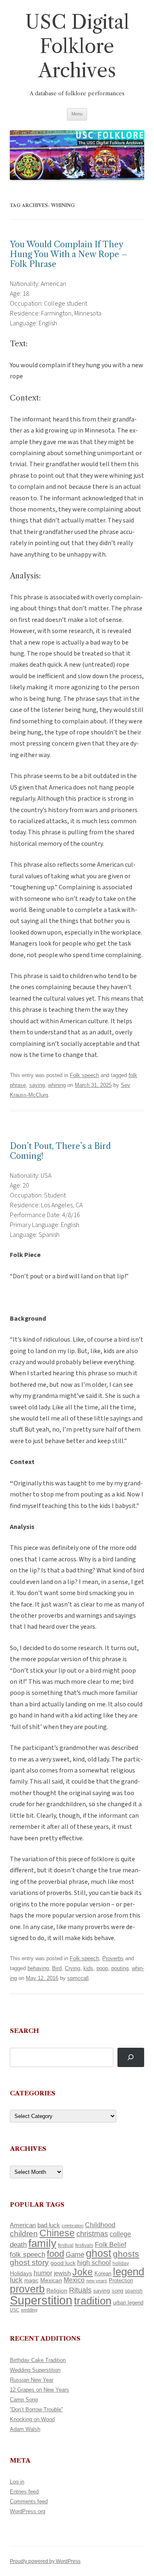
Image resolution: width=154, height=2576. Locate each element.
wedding (29, 2310)
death (18, 2245)
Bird (57, 1968)
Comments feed (29, 2501)
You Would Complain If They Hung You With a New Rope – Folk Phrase (69, 254)
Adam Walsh (25, 2429)
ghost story (29, 2262)
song (117, 2291)
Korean (103, 2273)
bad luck (49, 2225)
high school (94, 2263)
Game (75, 2255)
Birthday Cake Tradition (38, 2360)
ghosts (126, 2254)
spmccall (78, 1978)
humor (43, 2273)
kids (88, 1968)
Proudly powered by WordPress (45, 2561)
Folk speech (84, 1075)
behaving (38, 1968)
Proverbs (113, 1958)
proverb (27, 2289)
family (42, 2243)
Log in (17, 2482)
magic (31, 2280)
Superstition (41, 2300)
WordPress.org (28, 2511)
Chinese (57, 2233)
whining (57, 1085)
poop (102, 1968)
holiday (121, 2263)
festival (66, 2245)
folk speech (28, 2255)
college (120, 2234)
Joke (83, 2272)
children (24, 2234)
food (55, 2254)
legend (129, 2272)
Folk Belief (110, 2245)
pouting (120, 1968)
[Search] (131, 2057)
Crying (72, 1968)
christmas (92, 2234)
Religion (57, 2291)
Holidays (21, 2273)
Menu (77, 114)
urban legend (128, 2303)
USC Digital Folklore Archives (77, 46)
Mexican (51, 2280)
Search (24, 2031)
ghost (99, 2253)
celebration (72, 2226)
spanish (134, 2291)
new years (97, 2281)
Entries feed (24, 2492)
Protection (121, 2280)
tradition (93, 2301)
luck (16, 2280)
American (23, 2225)
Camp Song (24, 2400)
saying (37, 1085)
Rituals (80, 2290)
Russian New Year (32, 2380)
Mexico (74, 2280)
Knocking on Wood (32, 2419)
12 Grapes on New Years (39, 2390)
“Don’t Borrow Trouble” (36, 2409)
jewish (62, 2273)
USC (15, 2310)
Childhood (100, 2225)
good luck (63, 2263)
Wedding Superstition (35, 2370)
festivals (84, 2245)
